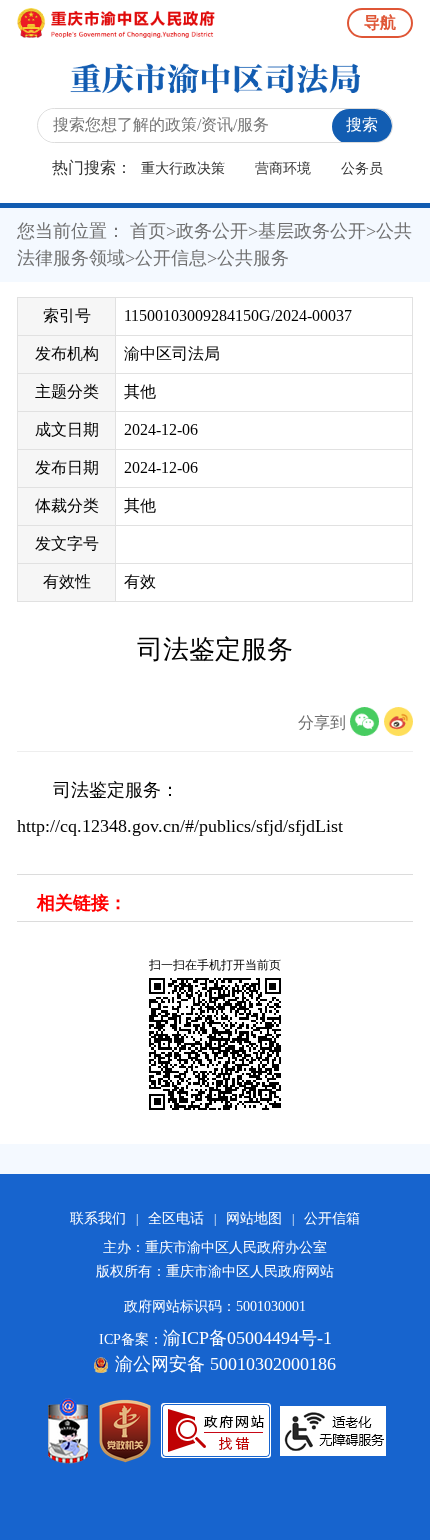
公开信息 (171, 258)
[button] (367, 722)
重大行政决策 (183, 168)
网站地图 (254, 1218)
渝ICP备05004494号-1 (247, 1338)
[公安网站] (68, 1431)
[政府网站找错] (216, 1430)
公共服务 (253, 258)
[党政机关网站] (125, 1431)
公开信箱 (332, 1218)
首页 (148, 231)
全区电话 (176, 1218)
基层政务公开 (312, 231)
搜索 (362, 124)
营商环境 (283, 168)
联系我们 (98, 1218)
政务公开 (212, 231)
